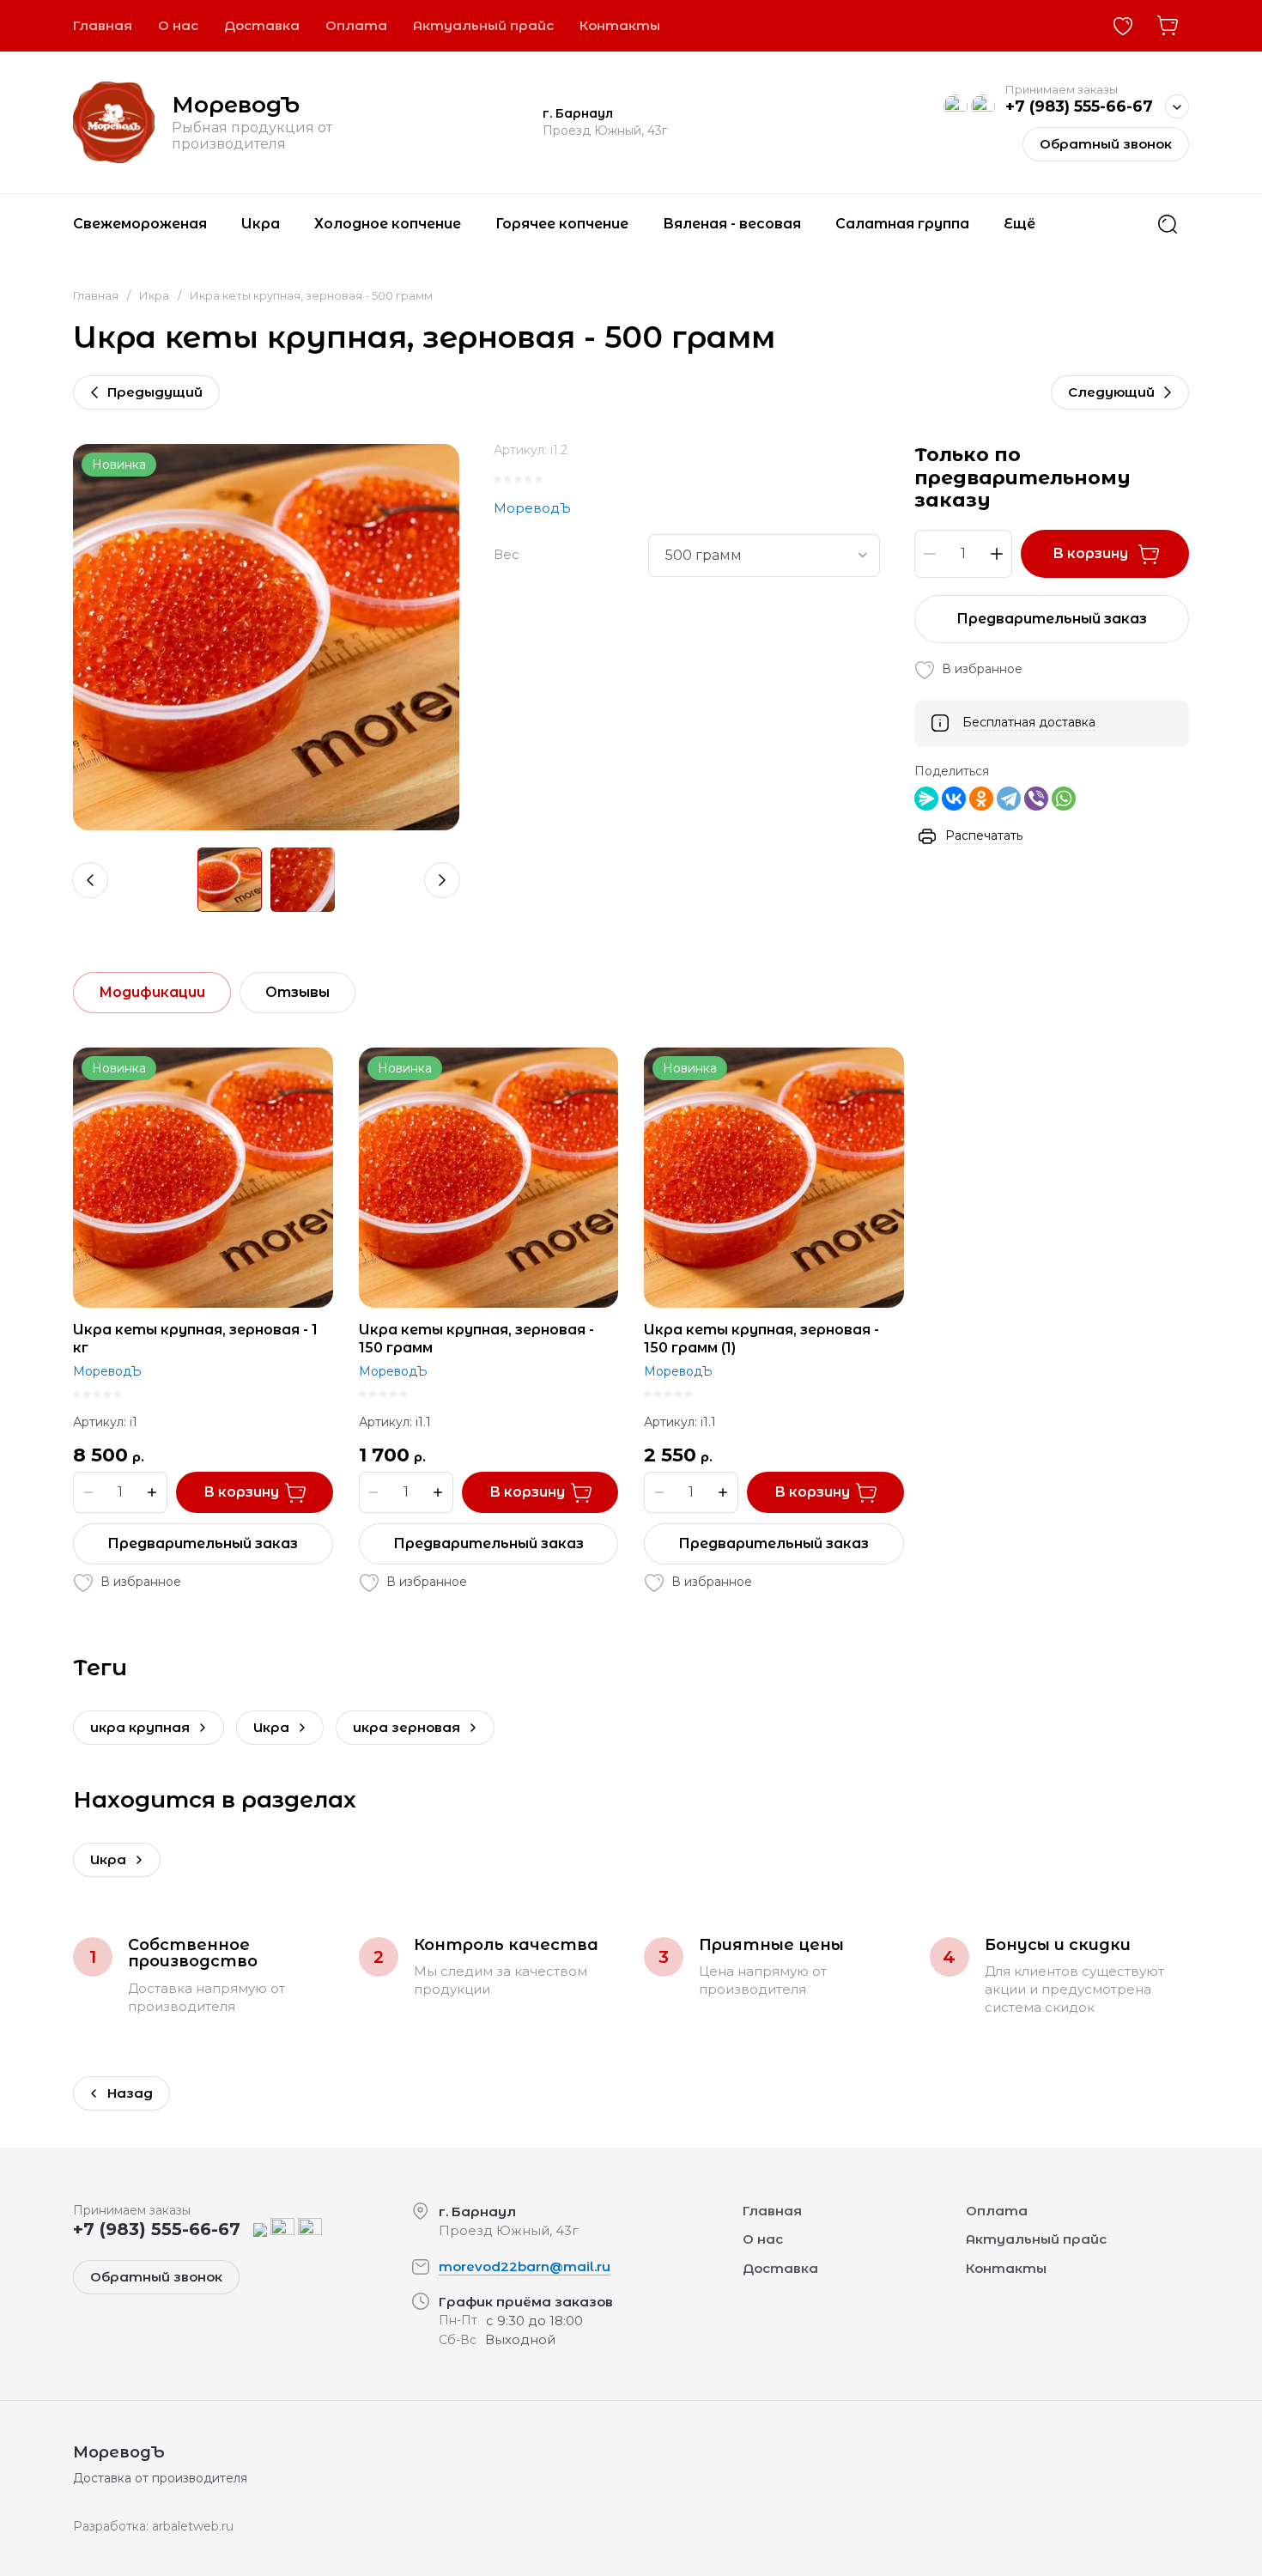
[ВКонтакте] (954, 799)
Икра (154, 295)
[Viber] (1036, 799)
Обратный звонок (1106, 144)
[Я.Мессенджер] (926, 799)
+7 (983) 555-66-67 (1079, 106)
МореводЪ (236, 105)
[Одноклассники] (981, 799)
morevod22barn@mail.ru (525, 2266)
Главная (96, 295)
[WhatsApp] (1064, 799)
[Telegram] (1009, 799)
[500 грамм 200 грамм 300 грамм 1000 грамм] (764, 556)
